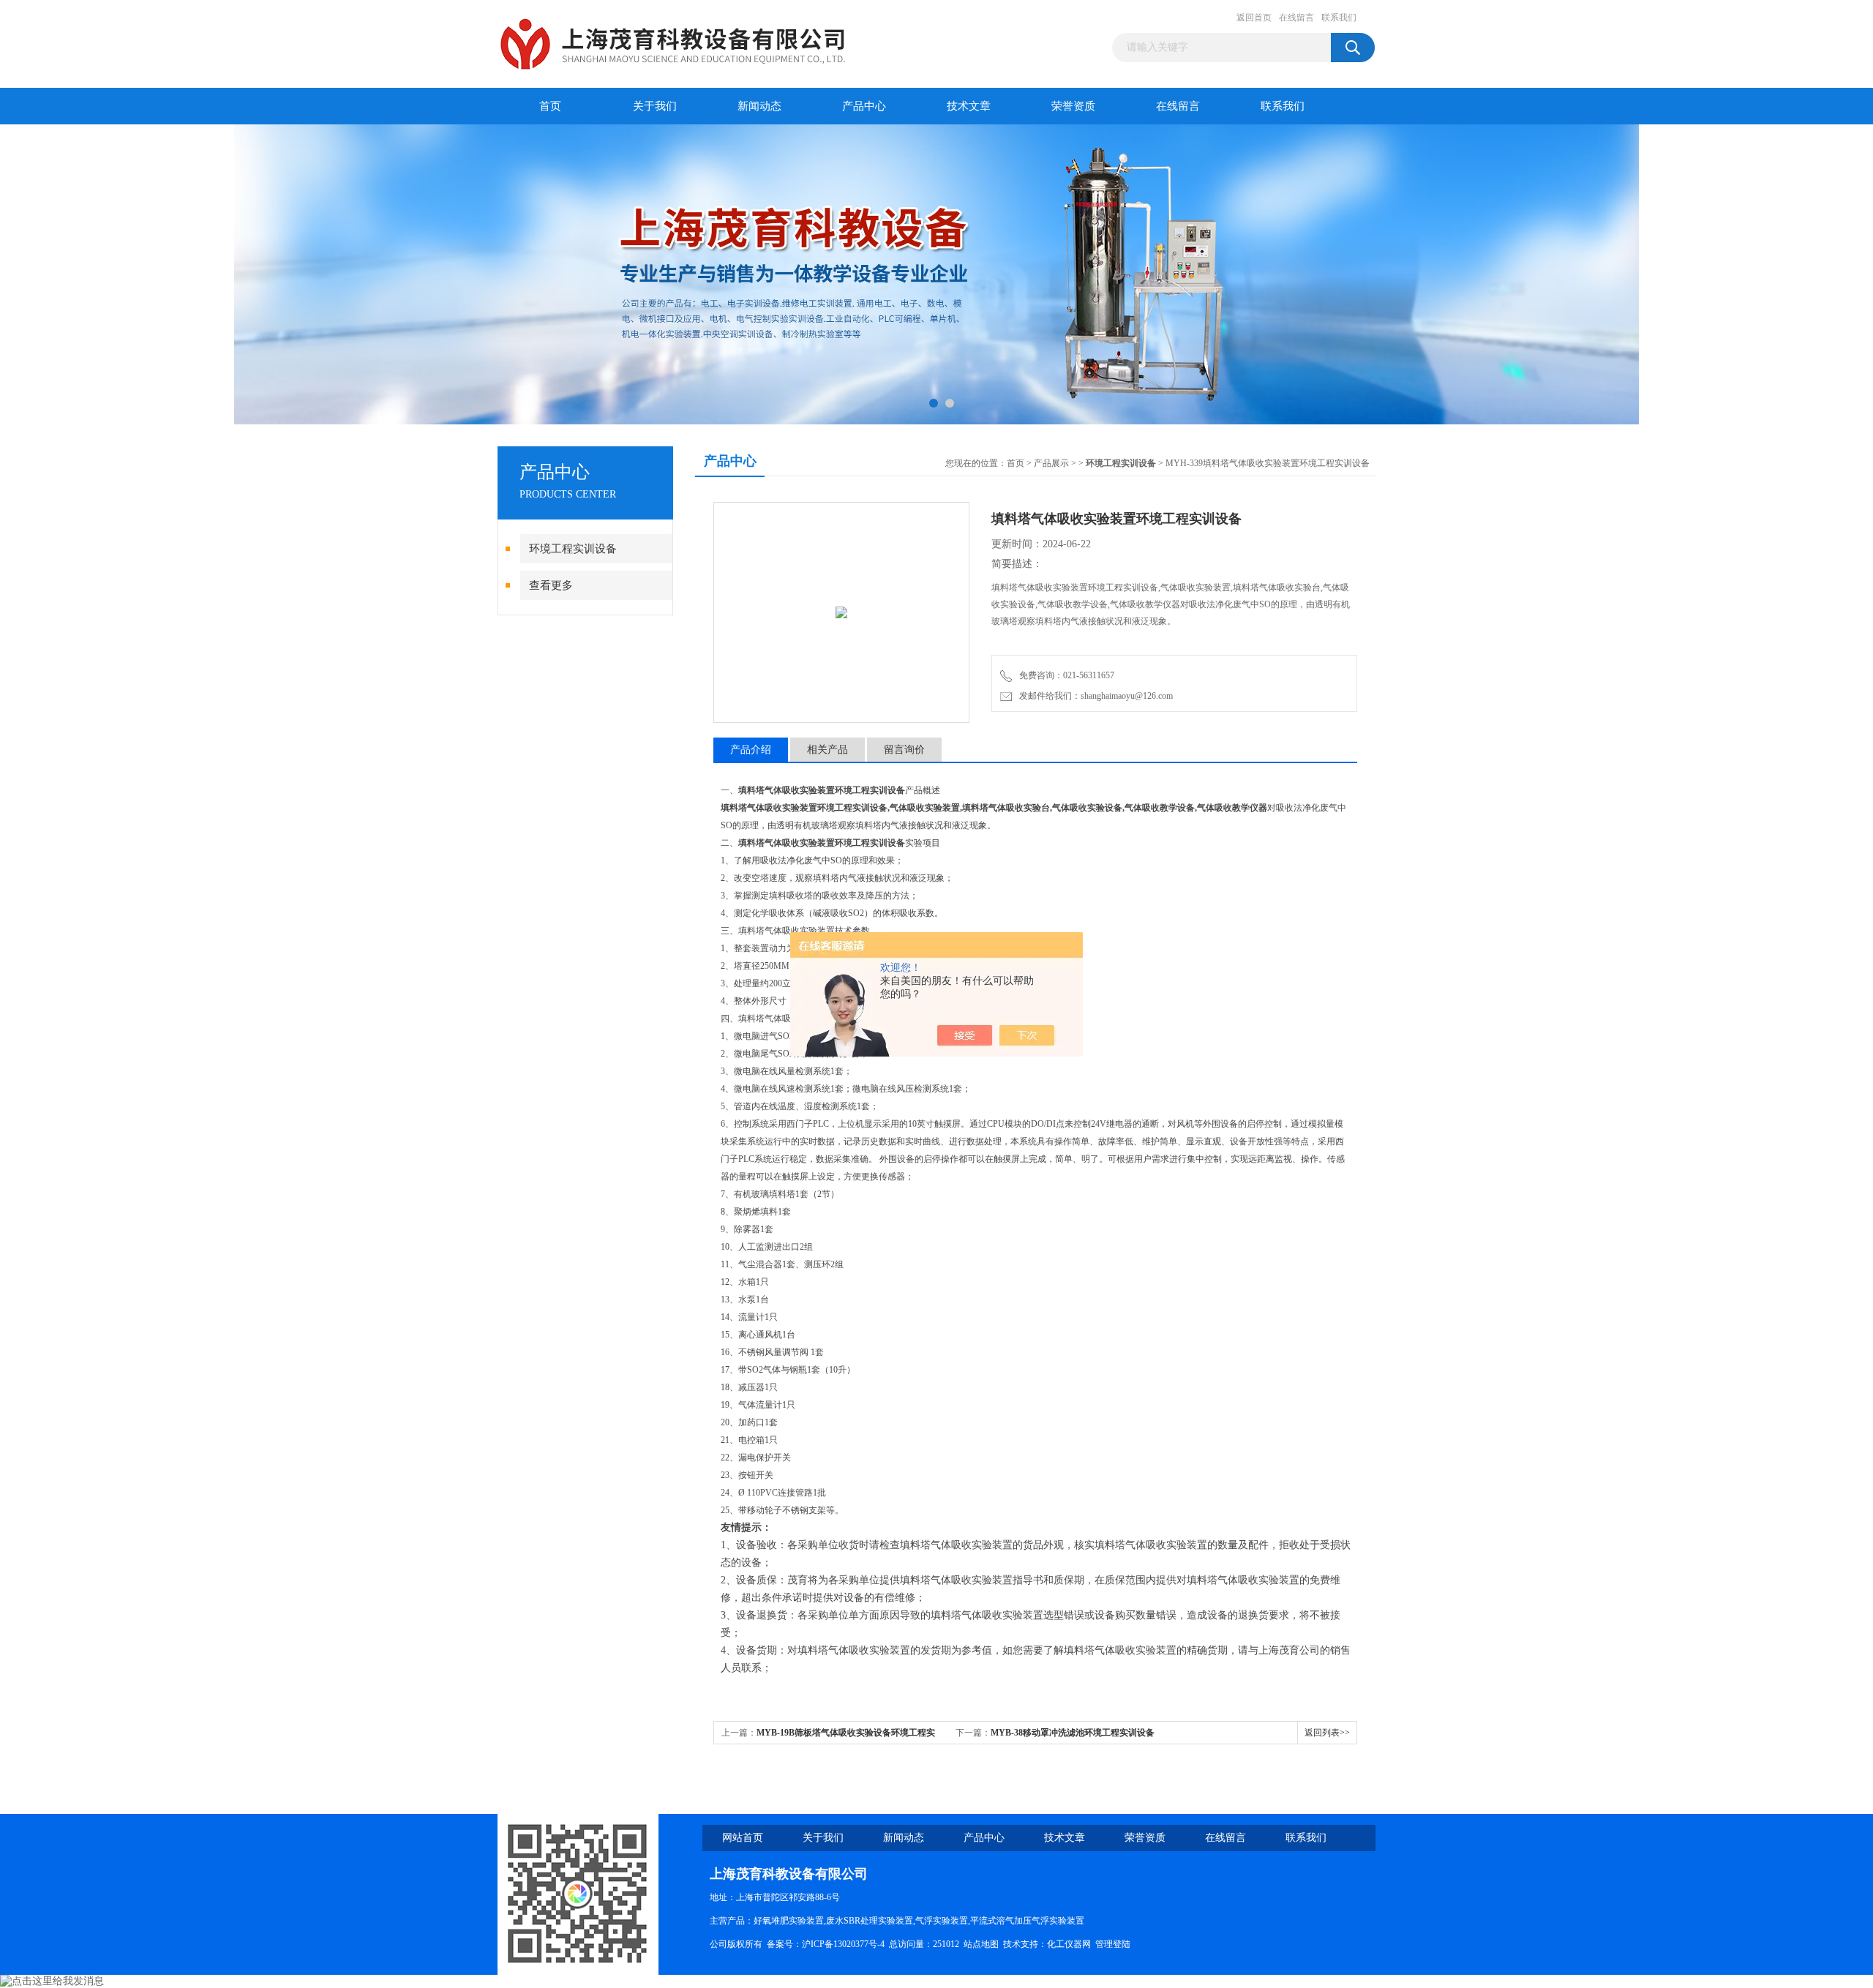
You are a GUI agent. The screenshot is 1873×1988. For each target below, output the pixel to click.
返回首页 (1254, 18)
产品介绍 (751, 750)
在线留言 (1296, 18)
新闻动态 (759, 106)
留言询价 (904, 750)
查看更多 (551, 585)
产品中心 (864, 106)
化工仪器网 (1069, 1944)
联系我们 (1339, 18)
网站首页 (743, 1838)
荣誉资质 (1073, 106)
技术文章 (969, 106)
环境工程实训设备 (573, 549)
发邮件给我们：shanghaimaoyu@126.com (1094, 696)
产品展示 (1051, 463)
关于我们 (655, 106)
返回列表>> (1327, 1733)
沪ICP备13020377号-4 (843, 1944)
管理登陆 (1113, 1944)
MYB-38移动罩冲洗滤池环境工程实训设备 (1073, 1733)
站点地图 (981, 1944)
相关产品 (827, 750)
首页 (550, 106)
